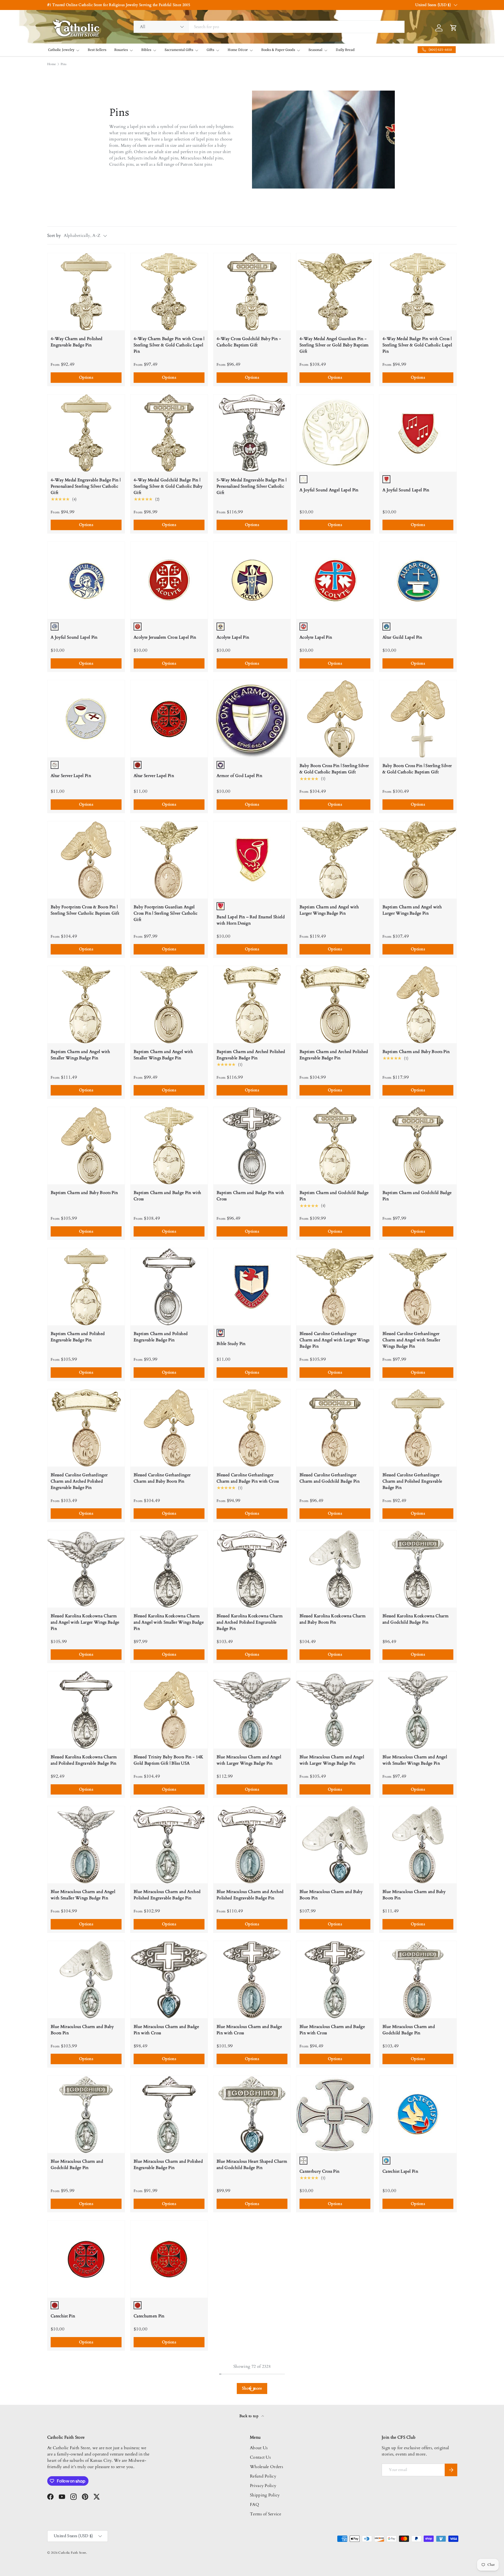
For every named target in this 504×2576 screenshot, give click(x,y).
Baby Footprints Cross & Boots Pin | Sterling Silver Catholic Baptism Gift (85, 910)
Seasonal (315, 50)
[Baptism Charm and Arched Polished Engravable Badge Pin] (252, 1005)
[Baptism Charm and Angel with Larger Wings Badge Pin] (335, 860)
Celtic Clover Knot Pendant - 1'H (331, 2457)
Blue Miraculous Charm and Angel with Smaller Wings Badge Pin (415, 1760)
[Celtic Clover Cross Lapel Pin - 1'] (252, 2400)
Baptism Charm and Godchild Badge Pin (334, 1196)
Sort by (54, 236)
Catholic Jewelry (61, 50)
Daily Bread (345, 50)
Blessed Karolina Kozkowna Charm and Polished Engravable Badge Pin (84, 1760)
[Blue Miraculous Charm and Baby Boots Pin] (335, 1845)
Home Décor (238, 50)
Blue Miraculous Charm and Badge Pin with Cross (166, 2030)
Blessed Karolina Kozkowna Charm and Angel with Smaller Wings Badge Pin (169, 1622)
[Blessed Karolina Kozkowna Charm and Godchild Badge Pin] (418, 1569)
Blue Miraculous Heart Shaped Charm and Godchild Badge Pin (252, 2165)
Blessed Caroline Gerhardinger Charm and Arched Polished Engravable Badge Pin (79, 1481)
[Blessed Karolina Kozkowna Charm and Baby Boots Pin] (335, 1569)
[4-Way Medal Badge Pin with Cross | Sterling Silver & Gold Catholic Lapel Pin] (418, 292)
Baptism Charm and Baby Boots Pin (416, 1052)
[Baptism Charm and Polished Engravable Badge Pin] (86, 1287)
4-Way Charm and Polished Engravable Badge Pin (77, 342)
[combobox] (269, 27)
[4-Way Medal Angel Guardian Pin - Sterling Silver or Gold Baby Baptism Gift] (335, 292)
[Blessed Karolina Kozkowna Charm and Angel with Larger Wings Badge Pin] (86, 1569)
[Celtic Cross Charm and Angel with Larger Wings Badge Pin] (418, 2400)
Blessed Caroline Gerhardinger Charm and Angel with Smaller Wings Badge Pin (411, 1340)
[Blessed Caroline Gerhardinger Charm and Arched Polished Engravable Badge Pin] (86, 1428)
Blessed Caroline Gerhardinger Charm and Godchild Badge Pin (330, 1478)
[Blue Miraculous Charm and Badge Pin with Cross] (169, 1980)
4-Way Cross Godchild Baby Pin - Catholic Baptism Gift (249, 342)
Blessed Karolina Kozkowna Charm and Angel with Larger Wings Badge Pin (85, 1622)
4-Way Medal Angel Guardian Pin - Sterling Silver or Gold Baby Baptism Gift (334, 345)
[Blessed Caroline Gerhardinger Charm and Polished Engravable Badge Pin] (418, 1428)
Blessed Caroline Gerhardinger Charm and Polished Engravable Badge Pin (412, 1481)
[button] (105, 11)
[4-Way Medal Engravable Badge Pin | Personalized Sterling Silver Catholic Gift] (86, 433)
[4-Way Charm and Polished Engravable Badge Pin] (86, 292)
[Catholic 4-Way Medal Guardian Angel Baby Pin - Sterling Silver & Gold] (169, 2400)
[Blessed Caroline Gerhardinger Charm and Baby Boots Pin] (169, 1428)
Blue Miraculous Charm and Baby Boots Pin (331, 1895)
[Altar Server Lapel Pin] (86, 719)
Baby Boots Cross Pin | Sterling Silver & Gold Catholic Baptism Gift (334, 769)
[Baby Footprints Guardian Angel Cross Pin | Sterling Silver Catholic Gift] (169, 860)
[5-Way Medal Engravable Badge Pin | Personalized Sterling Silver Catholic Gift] (252, 433)
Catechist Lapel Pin (400, 2171)
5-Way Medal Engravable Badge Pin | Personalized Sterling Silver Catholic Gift (251, 486)
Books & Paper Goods (278, 50)
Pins (64, 64)
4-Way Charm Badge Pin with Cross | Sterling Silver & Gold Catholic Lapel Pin (169, 345)
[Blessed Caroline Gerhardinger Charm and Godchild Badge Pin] (335, 1428)
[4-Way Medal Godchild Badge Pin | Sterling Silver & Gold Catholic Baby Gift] (169, 433)
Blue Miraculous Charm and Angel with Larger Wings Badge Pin (249, 1760)
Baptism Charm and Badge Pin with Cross (167, 1196)
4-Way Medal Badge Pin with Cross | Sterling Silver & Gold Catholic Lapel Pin (417, 345)
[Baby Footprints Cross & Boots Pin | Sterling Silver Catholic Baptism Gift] (86, 860)
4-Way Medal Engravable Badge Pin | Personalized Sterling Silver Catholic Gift (86, 486)
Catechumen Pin (149, 2316)
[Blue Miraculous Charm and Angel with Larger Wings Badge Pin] (252, 1710)
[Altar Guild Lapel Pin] (418, 580)
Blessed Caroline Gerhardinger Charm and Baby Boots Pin (162, 1478)
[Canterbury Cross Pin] (335, 2114)
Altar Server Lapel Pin (71, 776)
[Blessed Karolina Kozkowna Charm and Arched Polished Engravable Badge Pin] (252, 1569)
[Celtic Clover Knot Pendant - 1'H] (335, 2400)
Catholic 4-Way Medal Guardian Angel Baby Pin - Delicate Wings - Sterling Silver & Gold (415, 2312)
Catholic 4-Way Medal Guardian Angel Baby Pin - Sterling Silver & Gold (166, 2453)
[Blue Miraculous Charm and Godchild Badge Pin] (418, 1980)
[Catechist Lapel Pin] (418, 2114)
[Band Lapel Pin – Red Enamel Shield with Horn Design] (252, 860)
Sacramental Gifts (179, 50)
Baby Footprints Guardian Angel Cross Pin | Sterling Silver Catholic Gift (166, 913)
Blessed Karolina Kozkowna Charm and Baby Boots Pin (333, 1619)
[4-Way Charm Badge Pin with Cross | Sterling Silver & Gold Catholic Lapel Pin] (169, 292)
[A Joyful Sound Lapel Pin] (418, 433)
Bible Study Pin (231, 1344)
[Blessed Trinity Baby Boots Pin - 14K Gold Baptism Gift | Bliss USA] (169, 1710)
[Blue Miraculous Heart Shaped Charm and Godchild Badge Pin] (252, 2114)
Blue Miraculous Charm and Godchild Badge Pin (409, 2030)
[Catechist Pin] (86, 2259)
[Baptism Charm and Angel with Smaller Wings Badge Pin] (86, 1005)
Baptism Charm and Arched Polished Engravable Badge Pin (251, 1055)
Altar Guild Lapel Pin (402, 637)
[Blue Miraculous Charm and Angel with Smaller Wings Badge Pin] (418, 1710)
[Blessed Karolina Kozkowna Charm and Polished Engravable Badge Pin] (86, 1710)
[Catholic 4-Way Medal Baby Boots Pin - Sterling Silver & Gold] (252, 2259)
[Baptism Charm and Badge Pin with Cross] (169, 1146)
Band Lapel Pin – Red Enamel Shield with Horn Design (251, 920)
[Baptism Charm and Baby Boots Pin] (418, 1005)
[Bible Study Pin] (252, 1287)
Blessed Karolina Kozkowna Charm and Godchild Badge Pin (416, 1619)
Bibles (146, 50)
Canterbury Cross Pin (319, 2171)
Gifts (210, 50)
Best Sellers (97, 50)
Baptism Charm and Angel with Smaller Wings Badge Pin (80, 1055)
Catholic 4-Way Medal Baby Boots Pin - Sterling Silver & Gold (249, 2309)
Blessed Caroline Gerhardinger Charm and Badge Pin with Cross (248, 1478)
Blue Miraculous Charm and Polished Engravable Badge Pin (168, 2165)
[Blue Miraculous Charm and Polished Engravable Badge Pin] (169, 2114)
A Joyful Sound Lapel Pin (406, 490)
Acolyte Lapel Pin (233, 637)
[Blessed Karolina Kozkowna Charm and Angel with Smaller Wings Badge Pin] (169, 1569)
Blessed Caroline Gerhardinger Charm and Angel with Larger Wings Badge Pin (335, 1340)
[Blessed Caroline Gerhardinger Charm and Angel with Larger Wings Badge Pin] (335, 1287)
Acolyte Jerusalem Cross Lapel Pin (165, 637)
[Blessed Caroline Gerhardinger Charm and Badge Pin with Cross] (252, 1428)
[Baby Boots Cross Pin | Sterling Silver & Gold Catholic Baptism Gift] (335, 719)
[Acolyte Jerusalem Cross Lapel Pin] (169, 580)
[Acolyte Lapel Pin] (252, 580)
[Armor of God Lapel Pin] (252, 719)
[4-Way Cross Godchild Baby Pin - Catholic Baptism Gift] (252, 292)
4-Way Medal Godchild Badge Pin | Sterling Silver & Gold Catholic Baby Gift (168, 486)
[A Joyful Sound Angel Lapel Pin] (335, 433)
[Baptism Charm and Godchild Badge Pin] (335, 1146)
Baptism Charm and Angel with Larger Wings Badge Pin (329, 910)
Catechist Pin (63, 2316)
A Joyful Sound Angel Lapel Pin (329, 490)
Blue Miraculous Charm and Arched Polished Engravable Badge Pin (167, 1895)
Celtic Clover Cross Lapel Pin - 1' (248, 2457)
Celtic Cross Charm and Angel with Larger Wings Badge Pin (416, 2450)
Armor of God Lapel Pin (239, 776)
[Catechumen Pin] (169, 2259)
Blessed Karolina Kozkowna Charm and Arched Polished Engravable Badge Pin (250, 1622)
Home (51, 64)
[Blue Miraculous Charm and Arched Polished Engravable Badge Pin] (169, 1845)
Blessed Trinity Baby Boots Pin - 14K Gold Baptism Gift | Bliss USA (169, 1760)
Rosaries (121, 50)
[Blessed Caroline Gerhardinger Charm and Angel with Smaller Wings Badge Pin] (418, 1287)
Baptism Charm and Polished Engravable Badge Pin (78, 1337)
